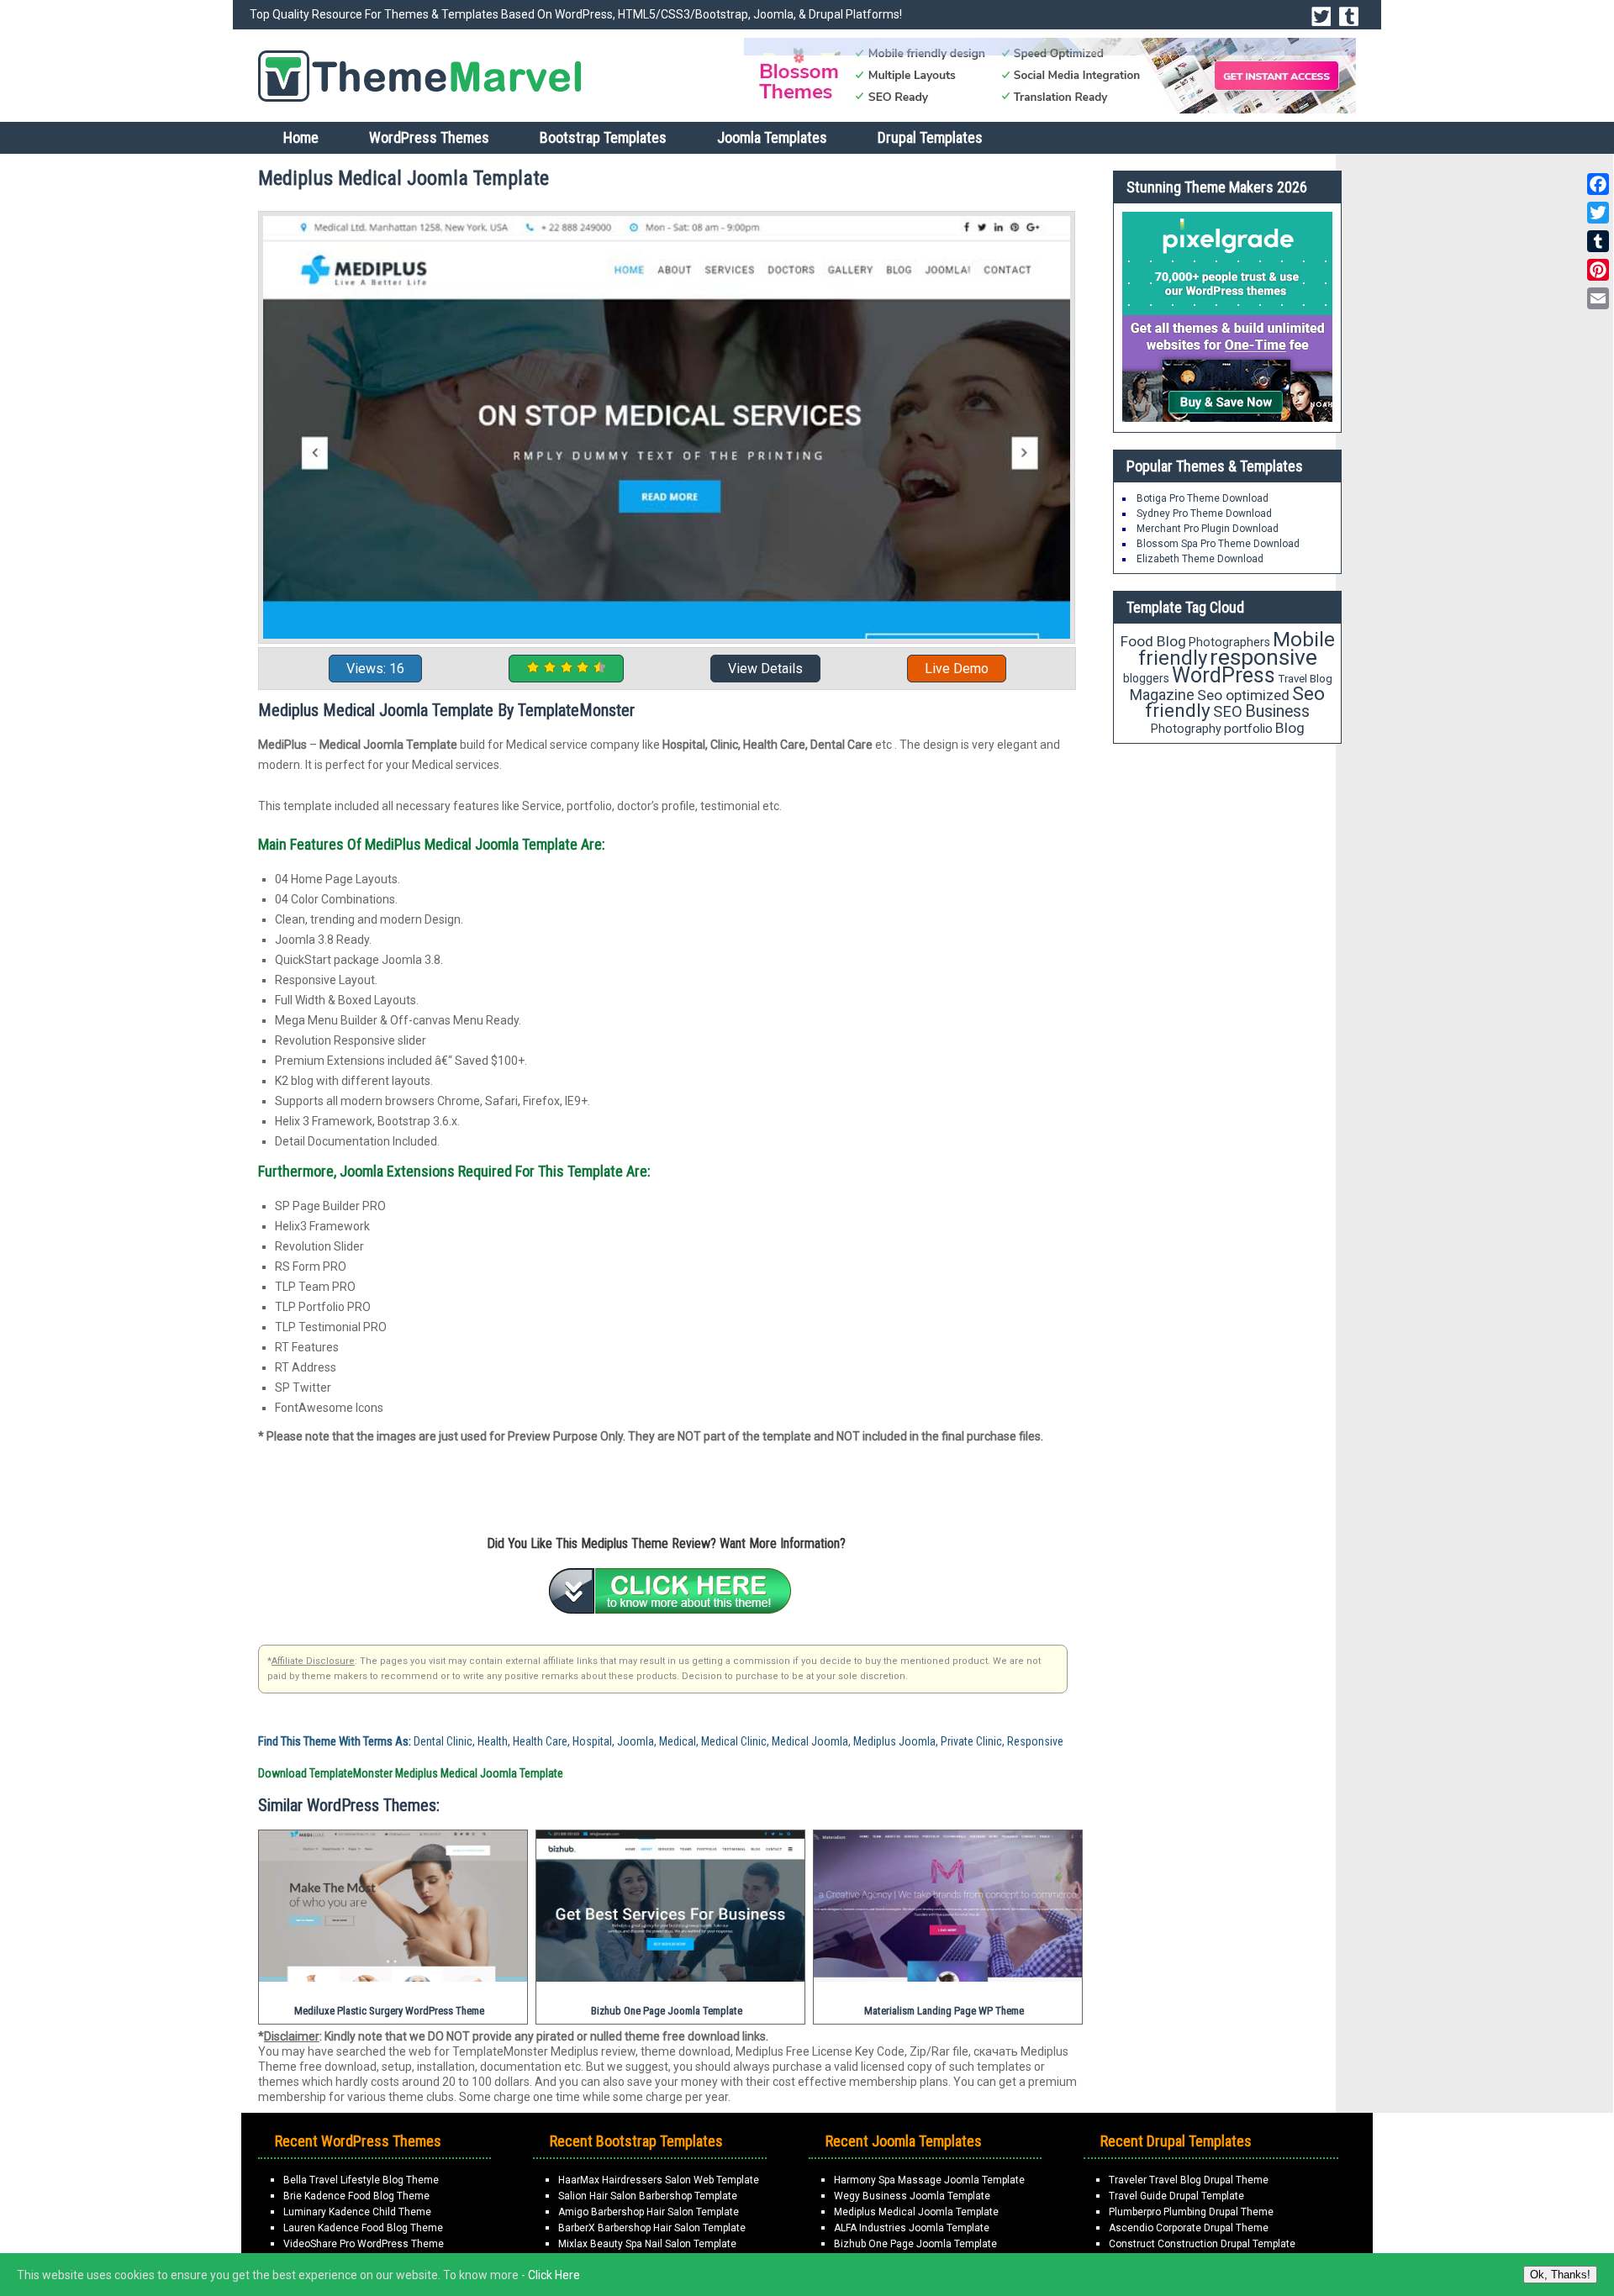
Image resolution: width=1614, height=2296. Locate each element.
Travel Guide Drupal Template (1176, 2196)
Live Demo (957, 669)
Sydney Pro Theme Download (1204, 513)
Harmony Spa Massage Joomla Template (929, 2180)
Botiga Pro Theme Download (1203, 498)
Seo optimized (1243, 695)
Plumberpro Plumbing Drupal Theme (1191, 2212)
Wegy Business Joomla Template (912, 2196)
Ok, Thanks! (1560, 2275)
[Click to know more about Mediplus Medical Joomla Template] (670, 1591)
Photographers (1229, 642)
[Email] (1598, 298)
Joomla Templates (772, 137)
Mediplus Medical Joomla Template (916, 2212)
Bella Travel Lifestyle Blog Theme (361, 2180)
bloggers (1146, 678)
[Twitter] (1598, 213)
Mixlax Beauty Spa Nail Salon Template (647, 2244)
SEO (1228, 711)
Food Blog (1153, 641)
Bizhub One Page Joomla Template (915, 2244)
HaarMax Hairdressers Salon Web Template (659, 2180)
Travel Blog (1305, 679)
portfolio (1248, 729)
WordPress (1224, 675)
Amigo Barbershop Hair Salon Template (649, 2212)
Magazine (1162, 695)
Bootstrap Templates (603, 137)
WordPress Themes (429, 137)
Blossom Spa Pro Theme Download (1218, 544)
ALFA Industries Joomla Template (912, 2228)
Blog (1290, 728)
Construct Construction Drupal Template (1202, 2244)
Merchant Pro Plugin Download (1208, 529)
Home (301, 137)
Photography (1186, 729)
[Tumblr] (1598, 241)
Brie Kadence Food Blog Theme (356, 2196)
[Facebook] (1598, 184)
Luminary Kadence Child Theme (357, 2212)
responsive (1263, 657)
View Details (765, 669)
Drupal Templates (930, 137)
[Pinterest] (1598, 270)
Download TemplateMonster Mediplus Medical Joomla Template (411, 1773)
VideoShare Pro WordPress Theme (364, 2244)
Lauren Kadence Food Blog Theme (363, 2228)
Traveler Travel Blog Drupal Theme (1189, 2180)
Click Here (554, 2275)
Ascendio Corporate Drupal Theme (1189, 2228)
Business (1277, 711)
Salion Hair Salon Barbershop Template (648, 2196)
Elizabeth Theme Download (1200, 559)
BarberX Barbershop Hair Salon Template (652, 2228)
